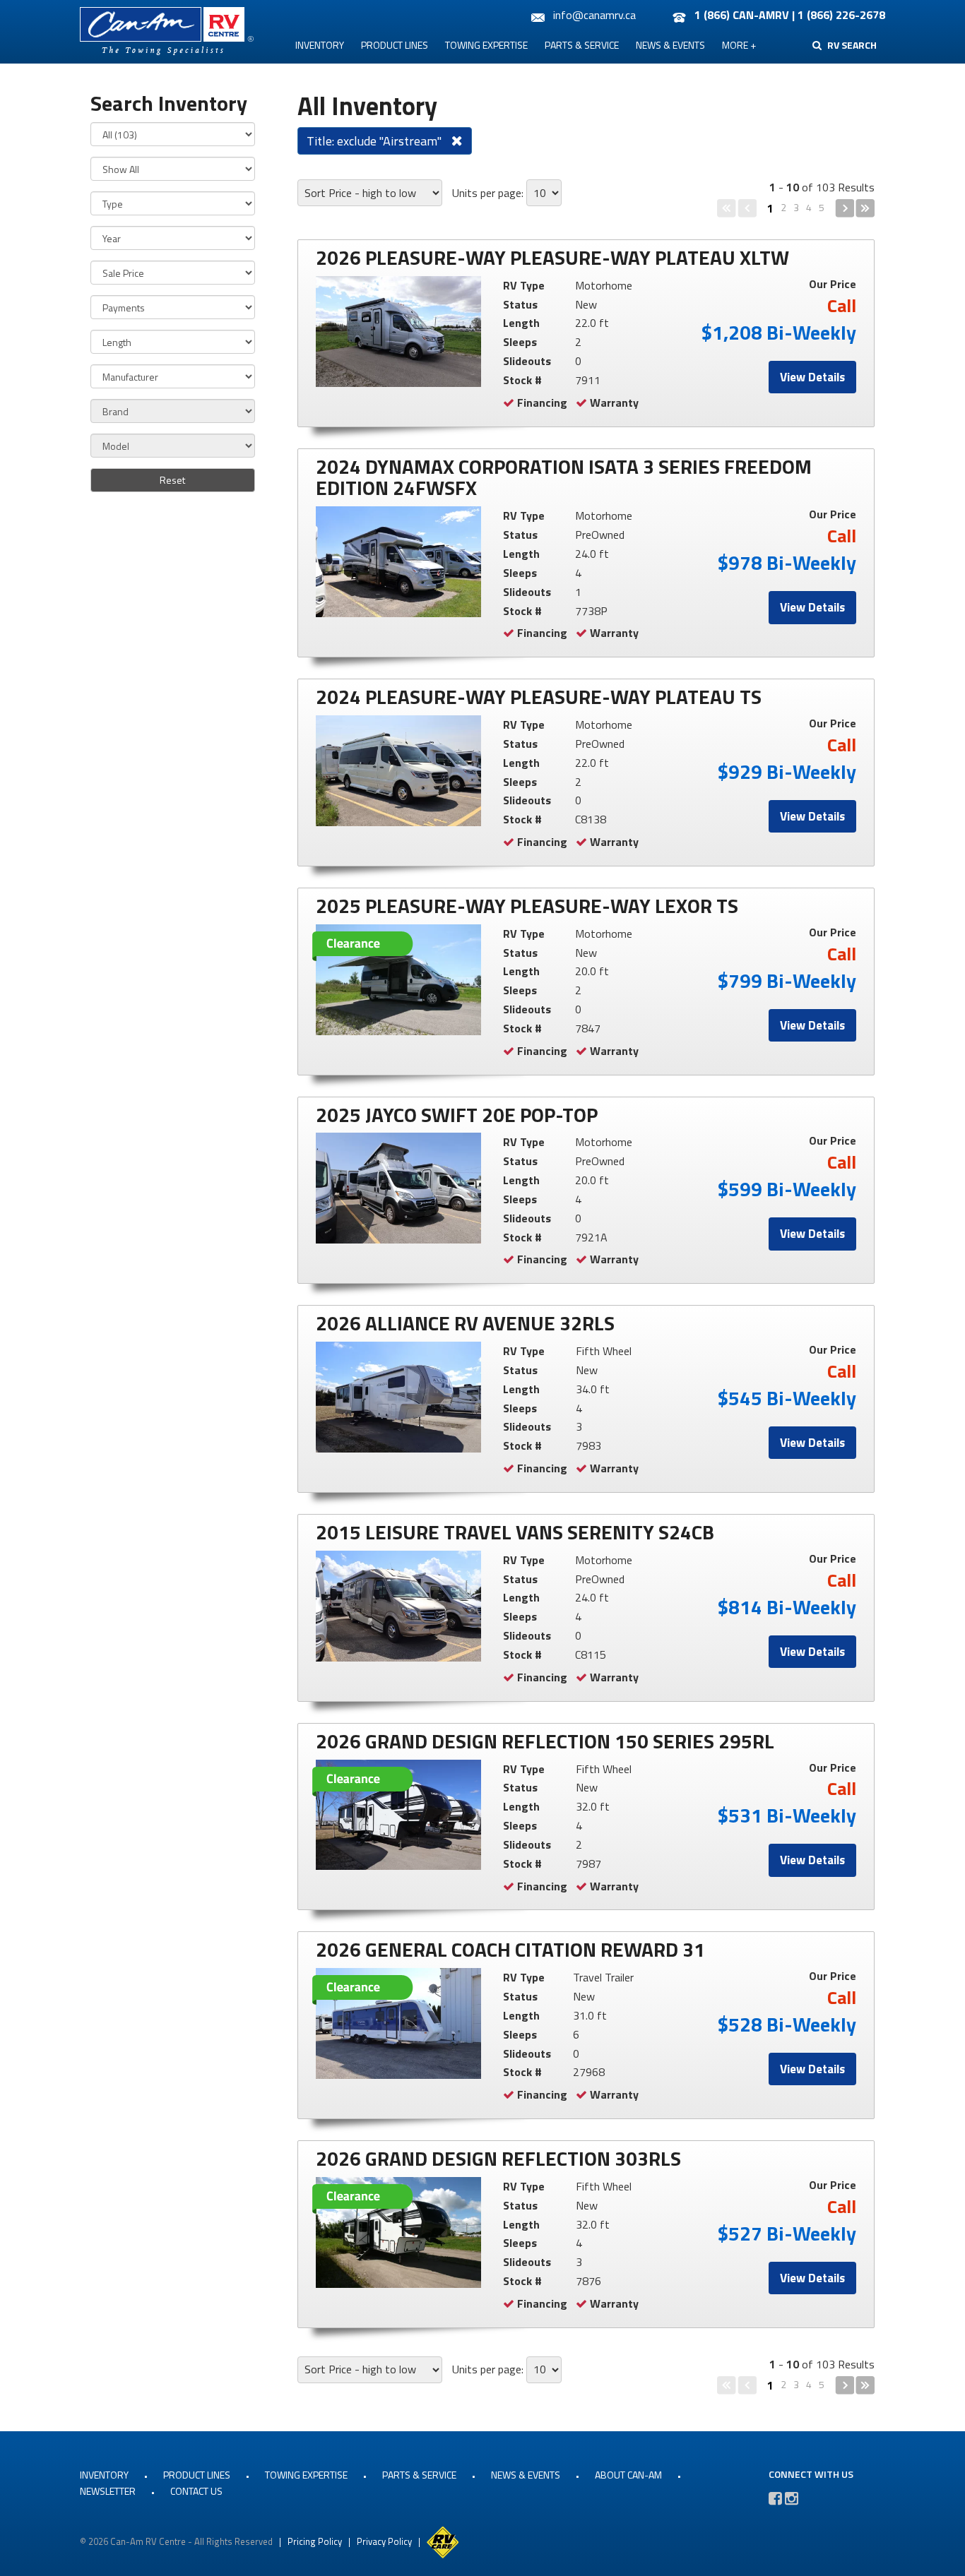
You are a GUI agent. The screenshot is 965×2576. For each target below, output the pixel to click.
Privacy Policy (384, 2541)
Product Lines (395, 45)
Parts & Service (582, 45)
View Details (812, 377)
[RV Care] (443, 2541)
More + (739, 45)
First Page (727, 208)
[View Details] (399, 332)
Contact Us (196, 2491)
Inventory (320, 45)
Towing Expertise (486, 45)
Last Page (865, 208)
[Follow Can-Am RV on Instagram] (792, 2498)
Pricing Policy (315, 2541)
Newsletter (108, 2491)
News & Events (670, 45)
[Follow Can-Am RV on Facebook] (775, 2498)
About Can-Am (628, 2475)
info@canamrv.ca (594, 15)
